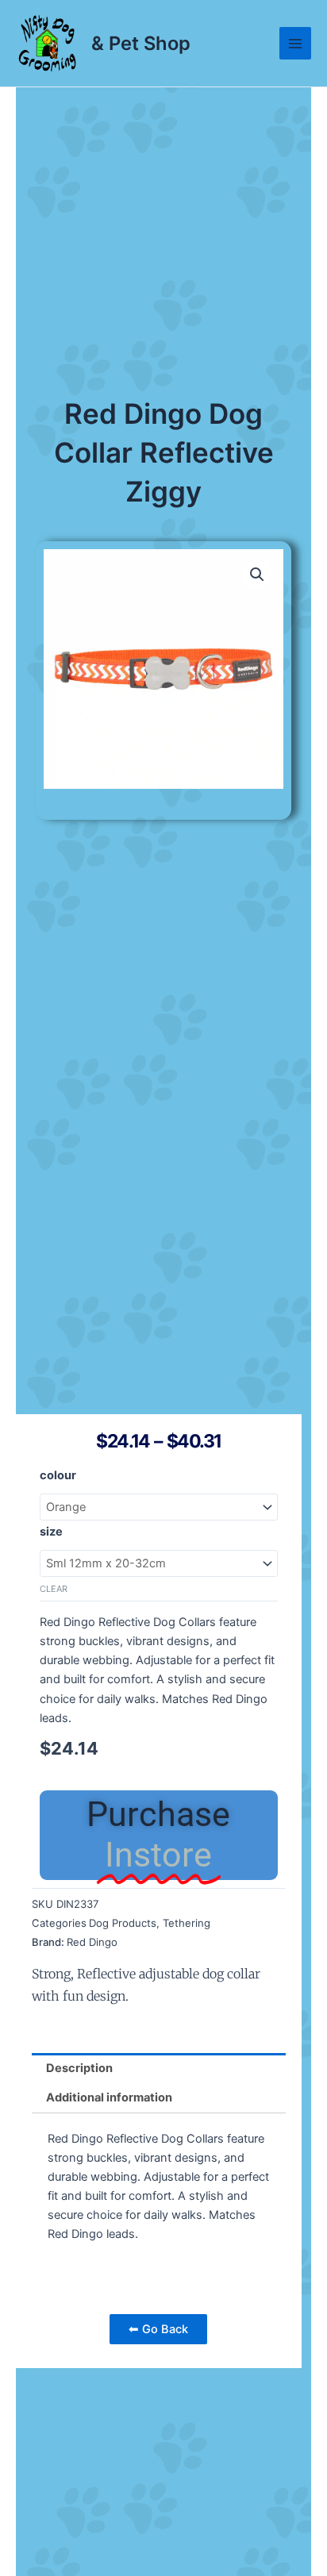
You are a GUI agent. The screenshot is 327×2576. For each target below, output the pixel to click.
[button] (257, 575)
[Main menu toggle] (295, 43)
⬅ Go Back (158, 2329)
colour (58, 1475)
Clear (54, 1589)
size (51, 1532)
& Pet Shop (141, 43)
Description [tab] (79, 2068)
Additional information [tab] (109, 2097)
